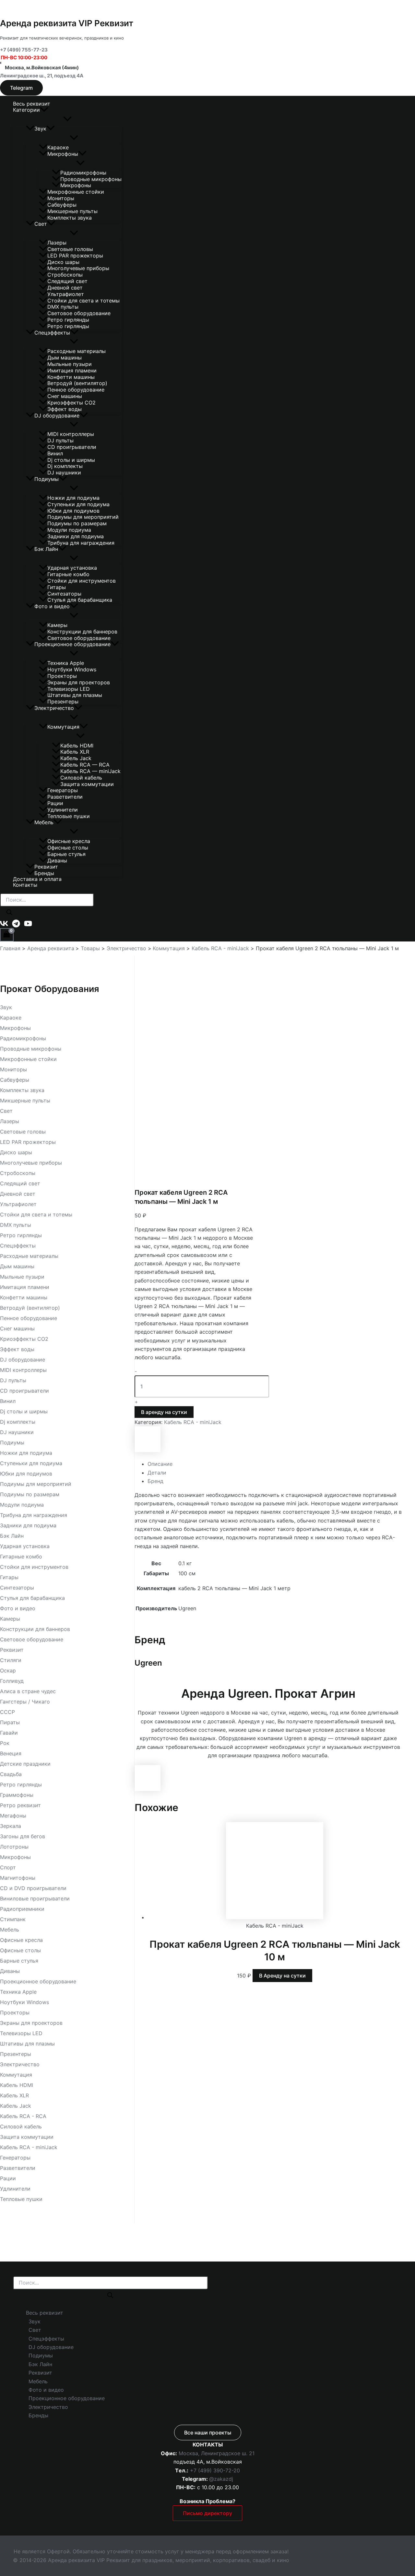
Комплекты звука (70, 218)
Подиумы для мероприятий (83, 517)
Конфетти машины (71, 377)
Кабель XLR (75, 752)
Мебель (44, 822)
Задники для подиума (76, 536)
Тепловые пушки (69, 816)
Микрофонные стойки (76, 192)
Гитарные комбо (68, 574)
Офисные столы (68, 848)
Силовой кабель (81, 778)
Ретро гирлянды (68, 320)
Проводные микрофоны (91, 179)
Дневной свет (65, 288)
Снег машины (65, 396)
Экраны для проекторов (79, 682)
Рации (55, 803)
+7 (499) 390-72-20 (215, 2470)
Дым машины (65, 358)
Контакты (25, 885)
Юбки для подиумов (73, 511)
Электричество (54, 708)
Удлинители (63, 810)
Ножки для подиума (73, 498)
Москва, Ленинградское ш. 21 (217, 2453)
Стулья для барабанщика (80, 600)
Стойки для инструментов (82, 581)
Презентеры (63, 701)
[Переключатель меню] (67, 119)
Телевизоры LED (69, 689)
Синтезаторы (64, 594)
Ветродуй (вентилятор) (77, 383)
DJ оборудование (57, 416)
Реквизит (46, 867)
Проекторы (62, 676)
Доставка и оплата (37, 879)
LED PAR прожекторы (75, 256)
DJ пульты (60, 440)
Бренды (44, 873)
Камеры (57, 625)
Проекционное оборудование (72, 644)
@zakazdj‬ (221, 2479)
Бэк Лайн (46, 549)
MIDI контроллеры (71, 434)
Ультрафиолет (66, 294)
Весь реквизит (32, 104)
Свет (41, 224)
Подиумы (47, 479)
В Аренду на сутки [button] (282, 1976)
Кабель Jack (76, 758)
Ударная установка (72, 568)
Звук (40, 129)
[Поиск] (9, 913)
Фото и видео (52, 606)
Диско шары (63, 262)
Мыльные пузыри (70, 364)
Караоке (58, 147)
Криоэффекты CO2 (71, 403)
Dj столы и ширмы (71, 460)
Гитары (57, 587)
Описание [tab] (160, 1464)
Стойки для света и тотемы (83, 301)
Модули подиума (69, 530)
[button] (21, 88)
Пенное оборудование (76, 390)
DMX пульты (63, 307)
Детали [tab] (157, 1473)
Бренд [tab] (155, 1481)
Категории (26, 110)
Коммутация (63, 727)
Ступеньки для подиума (78, 504)
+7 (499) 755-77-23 (24, 50)
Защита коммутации (87, 784)
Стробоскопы (65, 275)
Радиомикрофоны (83, 173)
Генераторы (63, 790)
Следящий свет (67, 281)
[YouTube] (28, 926)
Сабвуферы (62, 205)
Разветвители (65, 797)
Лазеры (57, 243)
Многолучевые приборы (78, 268)
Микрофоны (63, 154)
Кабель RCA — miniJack (90, 771)
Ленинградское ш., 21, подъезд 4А (42, 76)
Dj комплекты (65, 466)
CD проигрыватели (72, 447)
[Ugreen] (148, 1450)
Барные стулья (66, 854)
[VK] (4, 926)
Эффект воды (65, 409)
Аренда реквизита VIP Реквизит (67, 23)
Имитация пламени (72, 370)
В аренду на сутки (164, 1412)
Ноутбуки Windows (72, 669)
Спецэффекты (52, 333)
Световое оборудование (79, 313)
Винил (55, 453)
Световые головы (70, 249)
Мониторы (61, 198)
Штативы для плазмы (75, 695)
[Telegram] (16, 926)
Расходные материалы (77, 351)
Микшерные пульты (72, 211)
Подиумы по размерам (77, 523)
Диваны (57, 861)
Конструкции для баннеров (82, 632)
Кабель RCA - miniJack (193, 1422)
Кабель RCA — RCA (85, 765)
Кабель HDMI (77, 746)
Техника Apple (66, 663)
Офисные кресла (69, 841)
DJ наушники (64, 473)
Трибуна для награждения (81, 543)
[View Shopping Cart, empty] (7, 935)
